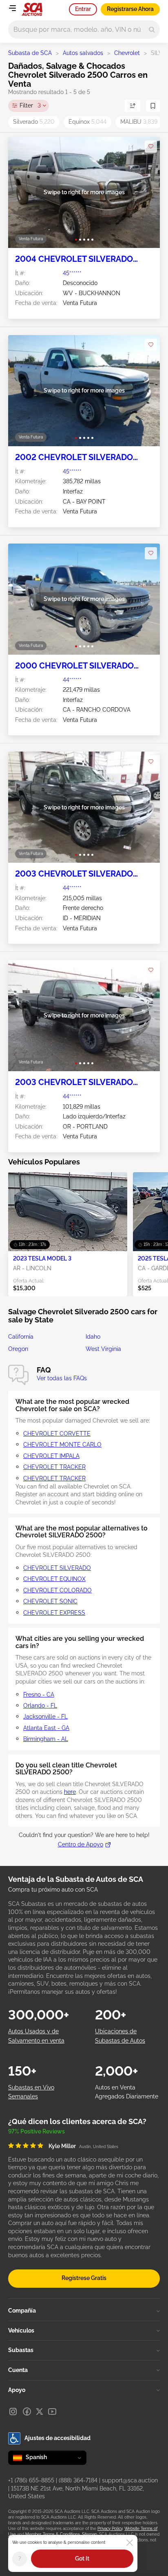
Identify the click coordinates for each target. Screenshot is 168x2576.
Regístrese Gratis (84, 2278)
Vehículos (21, 2330)
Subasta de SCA (30, 53)
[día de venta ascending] (133, 106)
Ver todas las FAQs (62, 1378)
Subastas (21, 2350)
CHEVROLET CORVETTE (57, 1434)
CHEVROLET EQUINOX (54, 1579)
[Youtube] (52, 2412)
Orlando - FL (40, 1706)
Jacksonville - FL (45, 1717)
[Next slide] (145, 192)
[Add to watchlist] (151, 147)
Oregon (18, 1349)
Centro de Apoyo (81, 1844)
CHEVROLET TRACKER (54, 1467)
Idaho (93, 1337)
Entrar (83, 9)
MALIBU (139, 122)
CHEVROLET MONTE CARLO (62, 1445)
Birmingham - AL (46, 1739)
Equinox (87, 122)
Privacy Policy (110, 2529)
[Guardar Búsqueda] (153, 106)
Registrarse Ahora (130, 9)
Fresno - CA (39, 1695)
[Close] (130, 2543)
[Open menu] (12, 8)
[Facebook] (27, 2412)
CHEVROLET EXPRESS (54, 1613)
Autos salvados (83, 53)
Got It (82, 2558)
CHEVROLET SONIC (50, 1601)
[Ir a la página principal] (32, 9)
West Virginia (103, 1349)
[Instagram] (13, 2412)
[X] (40, 2412)
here (70, 1792)
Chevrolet (127, 53)
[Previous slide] (23, 192)
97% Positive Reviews (36, 2131)
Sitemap (90, 2534)
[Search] (152, 30)
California (21, 1337)
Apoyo (17, 2390)
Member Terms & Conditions (53, 2534)
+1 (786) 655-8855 (31, 2480)
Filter (30, 105)
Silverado (34, 122)
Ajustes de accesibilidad (57, 2438)
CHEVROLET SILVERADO (57, 1568)
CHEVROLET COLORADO (57, 1590)
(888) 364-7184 (78, 2480)
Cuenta (18, 2370)
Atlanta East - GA (46, 1728)
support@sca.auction (130, 2480)
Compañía (22, 2311)
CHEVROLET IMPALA (51, 1456)
